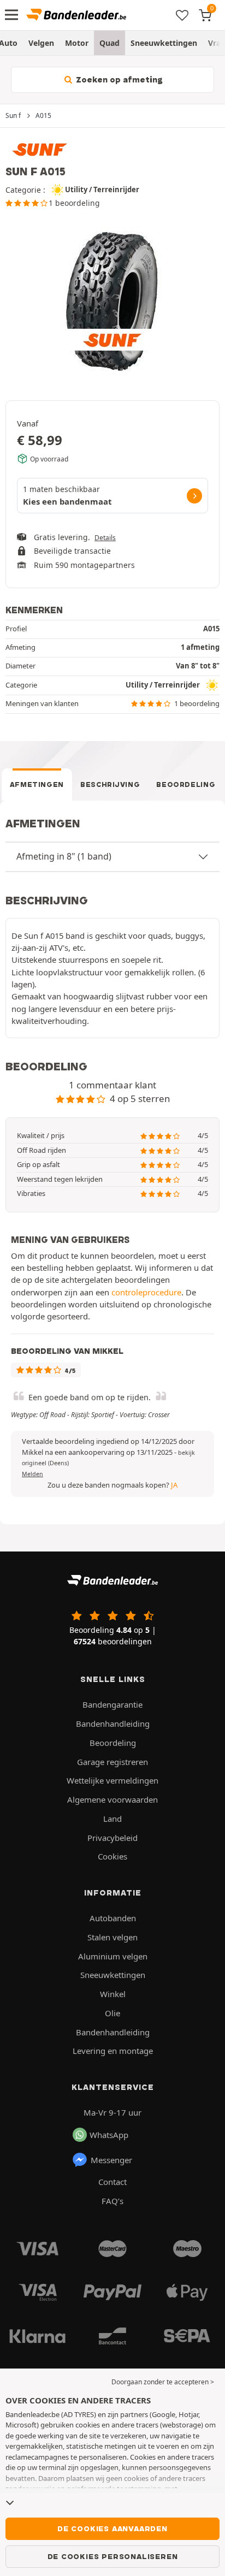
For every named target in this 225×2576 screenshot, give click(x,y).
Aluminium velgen (113, 1956)
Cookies (112, 1856)
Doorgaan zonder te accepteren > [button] (163, 2382)
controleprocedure (146, 1292)
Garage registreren (112, 1762)
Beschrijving (110, 784)
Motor (77, 43)
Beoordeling (186, 784)
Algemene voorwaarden (112, 1799)
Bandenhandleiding (113, 1724)
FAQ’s (112, 2201)
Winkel (113, 1994)
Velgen (41, 43)
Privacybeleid (112, 1838)
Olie (112, 2013)
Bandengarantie (112, 1704)
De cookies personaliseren (113, 2556)
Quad (109, 43)
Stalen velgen (112, 1937)
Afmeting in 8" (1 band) (64, 856)
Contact (112, 2182)
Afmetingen (37, 784)
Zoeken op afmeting (118, 80)
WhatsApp (109, 2135)
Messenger (111, 2160)
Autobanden (113, 1918)
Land (112, 1819)
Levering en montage (113, 2051)
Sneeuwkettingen (164, 43)
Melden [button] (32, 1474)
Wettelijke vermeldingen (112, 1780)
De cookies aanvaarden (112, 2528)
